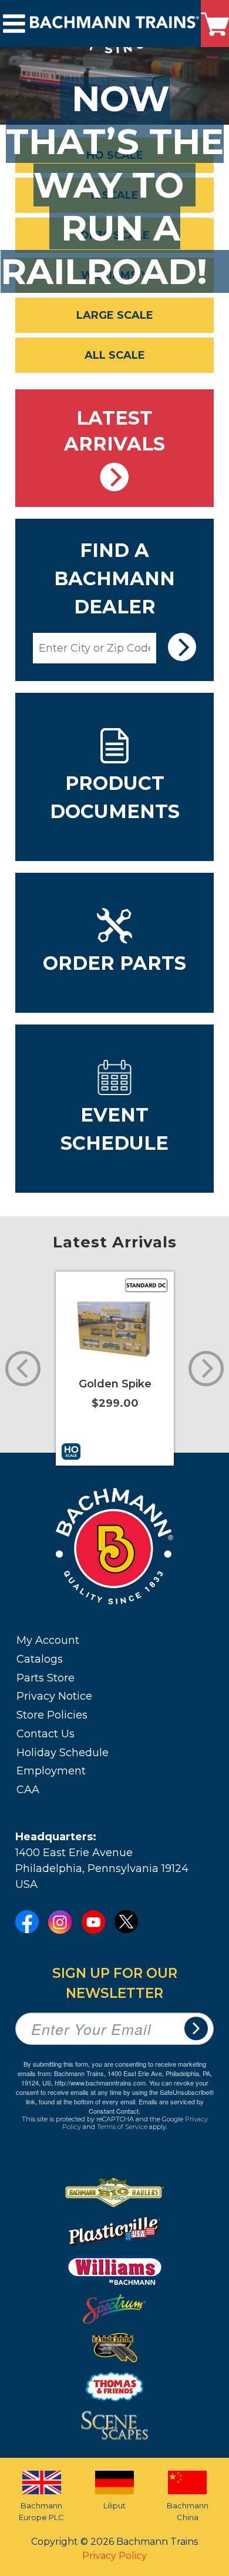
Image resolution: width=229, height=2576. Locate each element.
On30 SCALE (115, 235)
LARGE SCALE (115, 315)
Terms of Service (122, 2127)
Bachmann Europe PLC (41, 2511)
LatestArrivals (114, 431)
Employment (51, 1771)
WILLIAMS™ (115, 275)
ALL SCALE (115, 355)
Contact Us (46, 1734)
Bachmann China (188, 2511)
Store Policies (52, 1715)
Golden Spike (115, 1384)
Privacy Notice (54, 1696)
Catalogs (40, 1659)
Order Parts (114, 963)
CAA (28, 1790)
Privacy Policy (114, 2556)
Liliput (114, 2505)
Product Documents (115, 797)
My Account (48, 1640)
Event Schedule (114, 1129)
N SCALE (115, 195)
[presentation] (203, 448)
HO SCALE (115, 155)
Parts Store (46, 1678)
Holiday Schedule (63, 1753)
